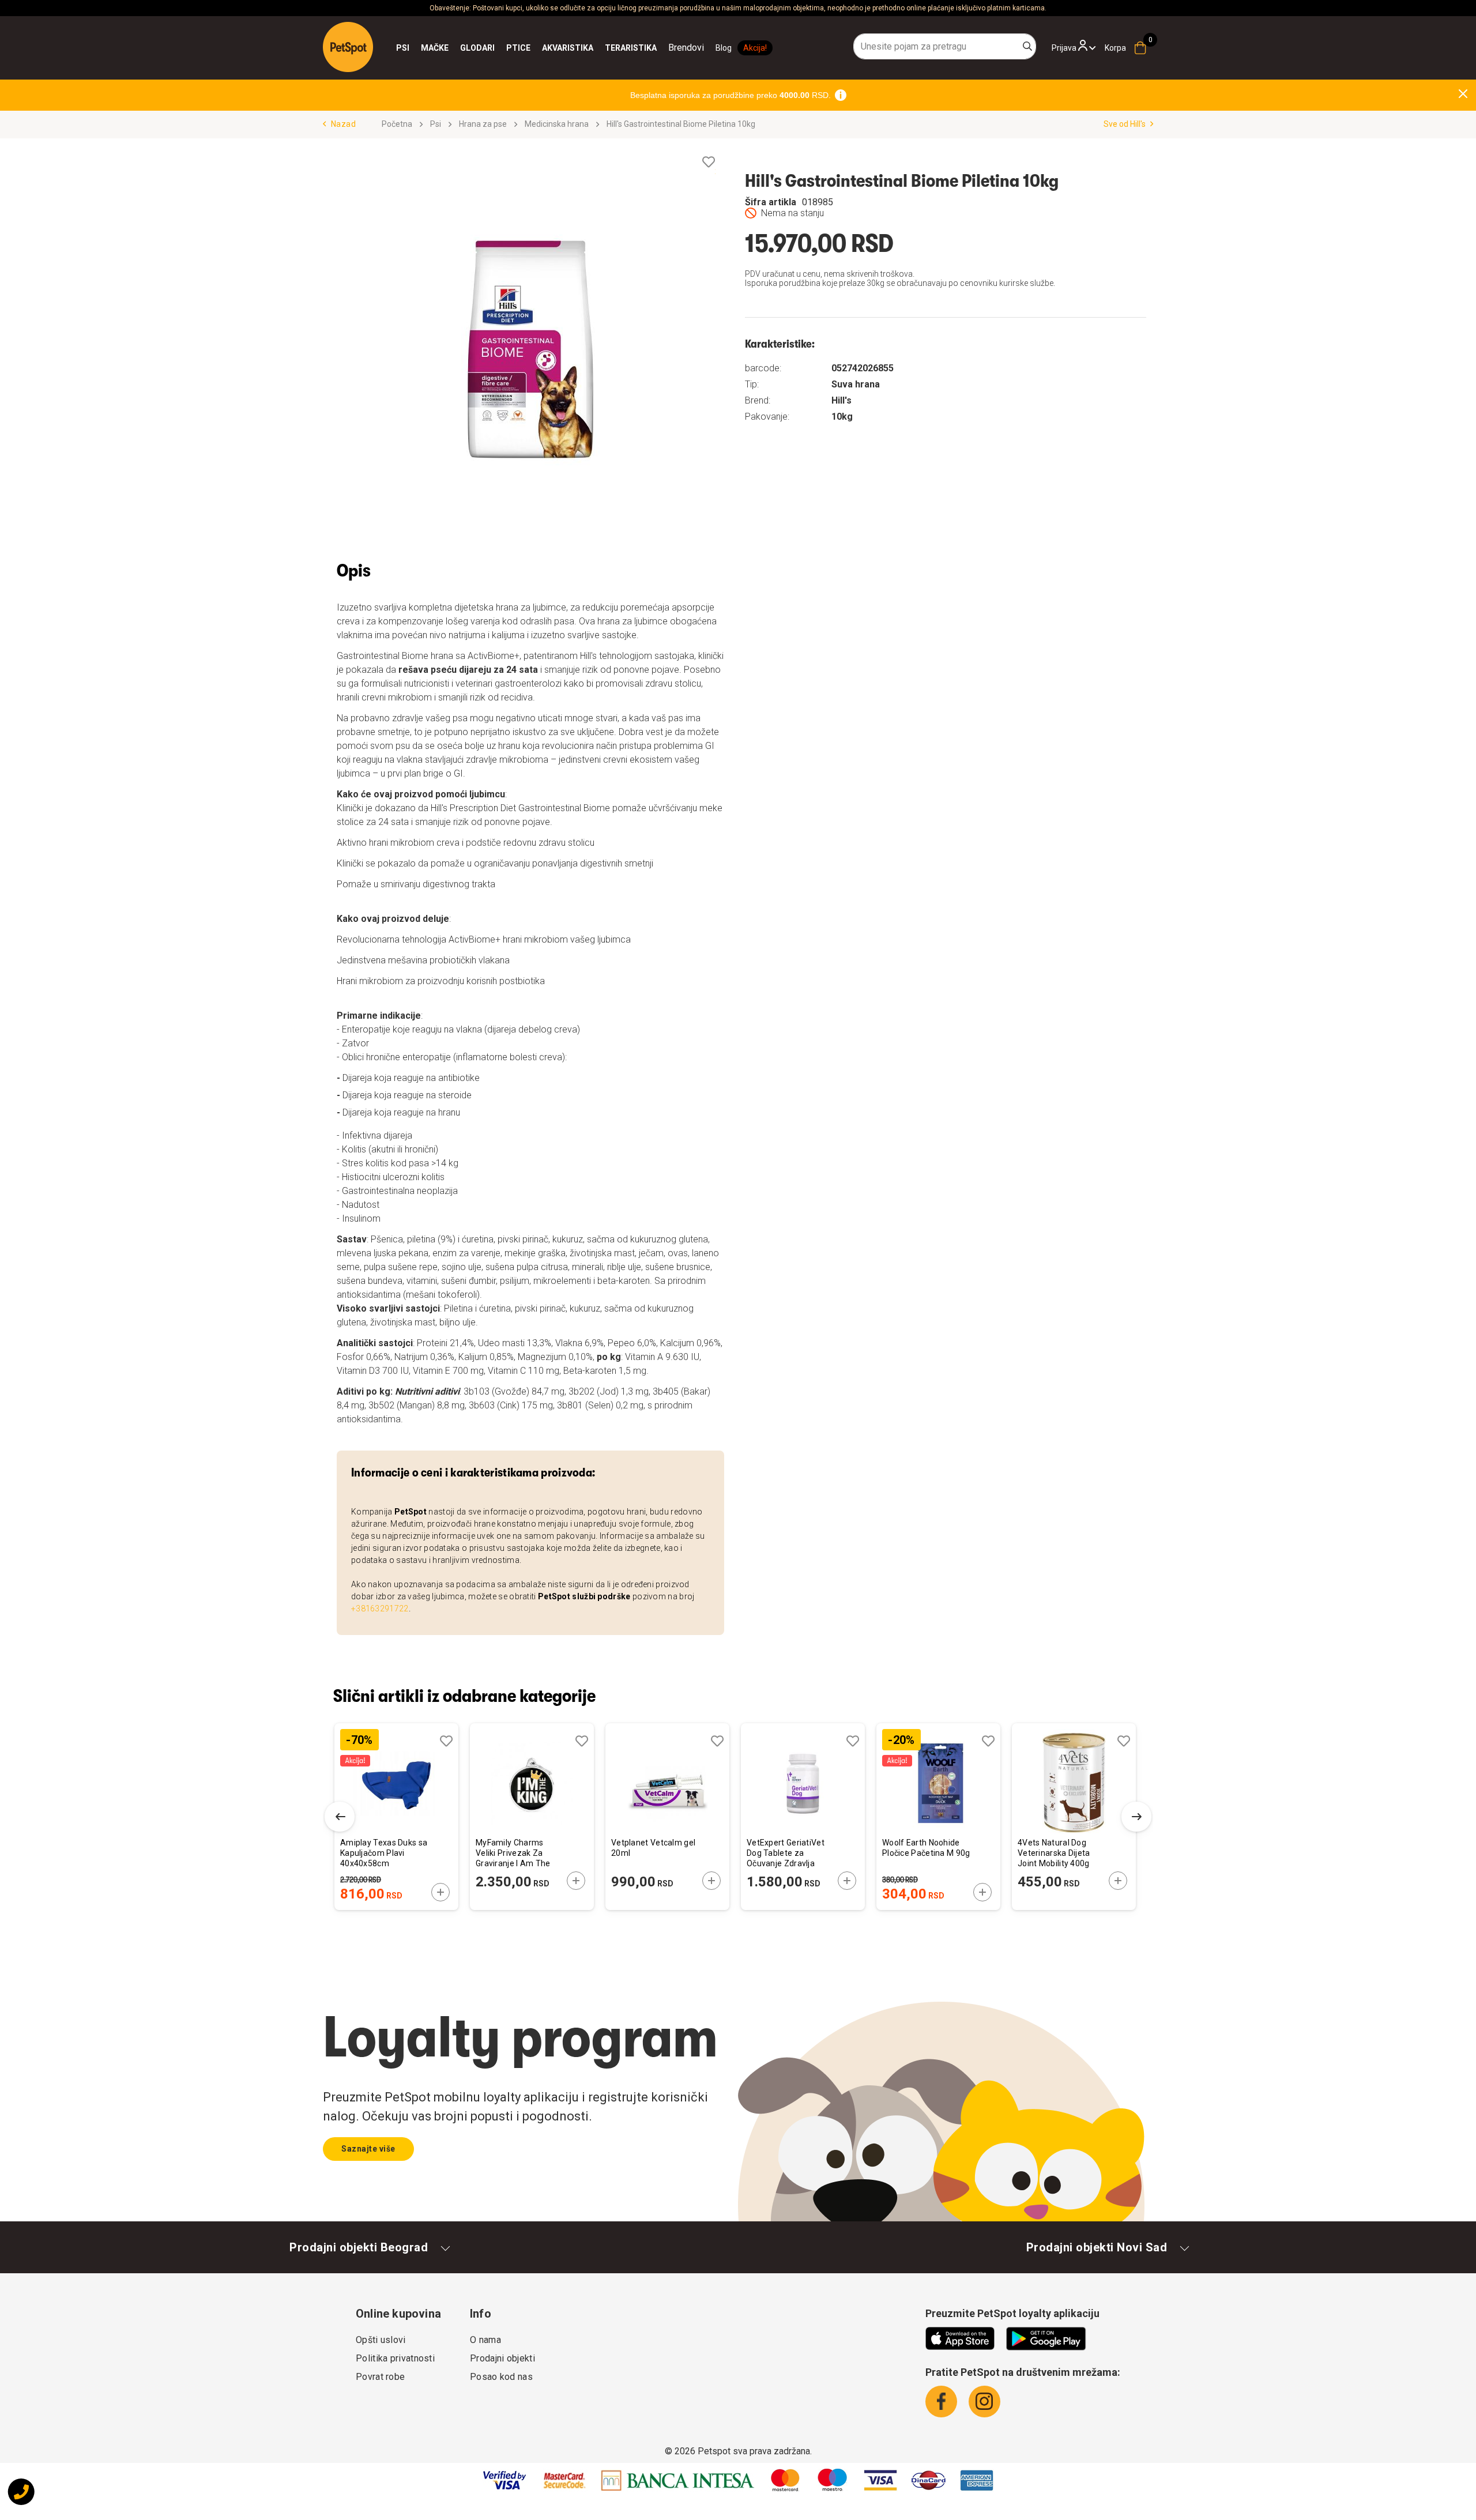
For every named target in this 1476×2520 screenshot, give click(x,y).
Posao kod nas (501, 2377)
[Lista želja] (709, 162)
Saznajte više (368, 2149)
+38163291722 (380, 1609)
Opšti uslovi (381, 2340)
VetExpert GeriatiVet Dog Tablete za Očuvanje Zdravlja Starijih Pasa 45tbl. (786, 1854)
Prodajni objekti (502, 2358)
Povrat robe (380, 2377)
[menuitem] (403, 48)
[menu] (550, 48)
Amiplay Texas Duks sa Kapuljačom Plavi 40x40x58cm (384, 1853)
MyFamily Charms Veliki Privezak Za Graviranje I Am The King (513, 1854)
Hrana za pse (483, 124)
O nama (485, 2340)
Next (1136, 1817)
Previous (340, 1817)
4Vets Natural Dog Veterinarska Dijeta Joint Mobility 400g (1054, 1853)
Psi (436, 124)
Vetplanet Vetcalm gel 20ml (653, 1848)
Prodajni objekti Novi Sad (1097, 2247)
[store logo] (348, 47)
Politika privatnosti (395, 2358)
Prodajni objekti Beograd (359, 2247)
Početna (397, 124)
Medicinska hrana (557, 124)
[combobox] (945, 46)
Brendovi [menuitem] (686, 48)
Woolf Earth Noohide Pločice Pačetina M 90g (926, 1848)
